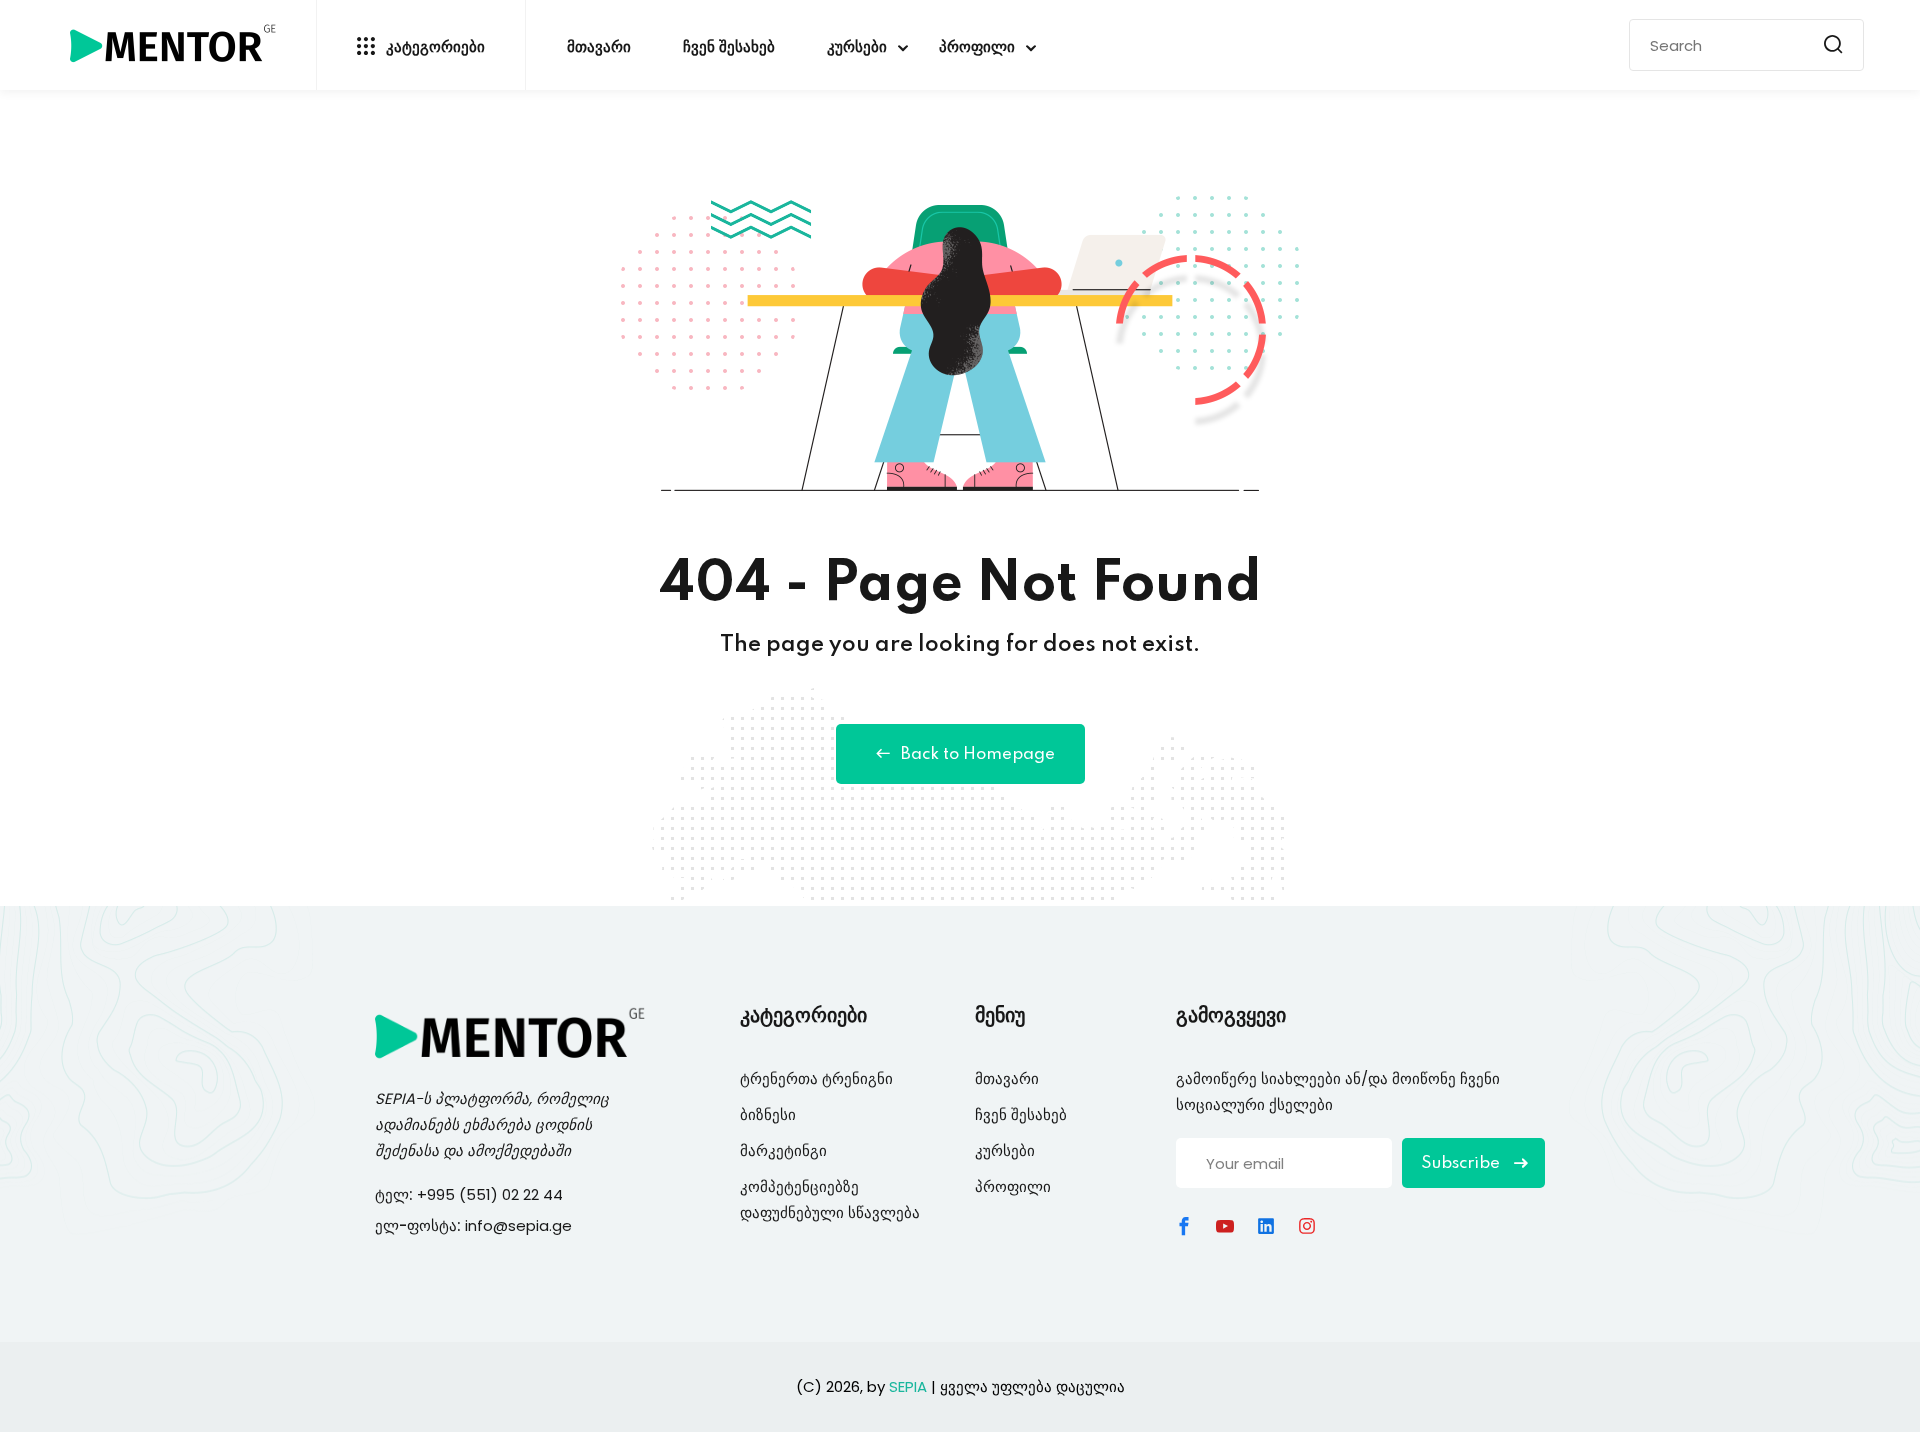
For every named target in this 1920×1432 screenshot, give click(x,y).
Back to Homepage (978, 754)
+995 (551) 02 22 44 (492, 1194)
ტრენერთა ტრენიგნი (816, 1078)
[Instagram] (1307, 1226)
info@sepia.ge (518, 1225)
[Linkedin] (1266, 1226)
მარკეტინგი (783, 1150)
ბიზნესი (768, 1114)
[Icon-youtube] (1225, 1226)
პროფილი (977, 47)
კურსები (857, 47)
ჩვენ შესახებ (729, 47)
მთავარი (599, 47)
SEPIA (395, 1098)
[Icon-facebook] (1184, 1226)
